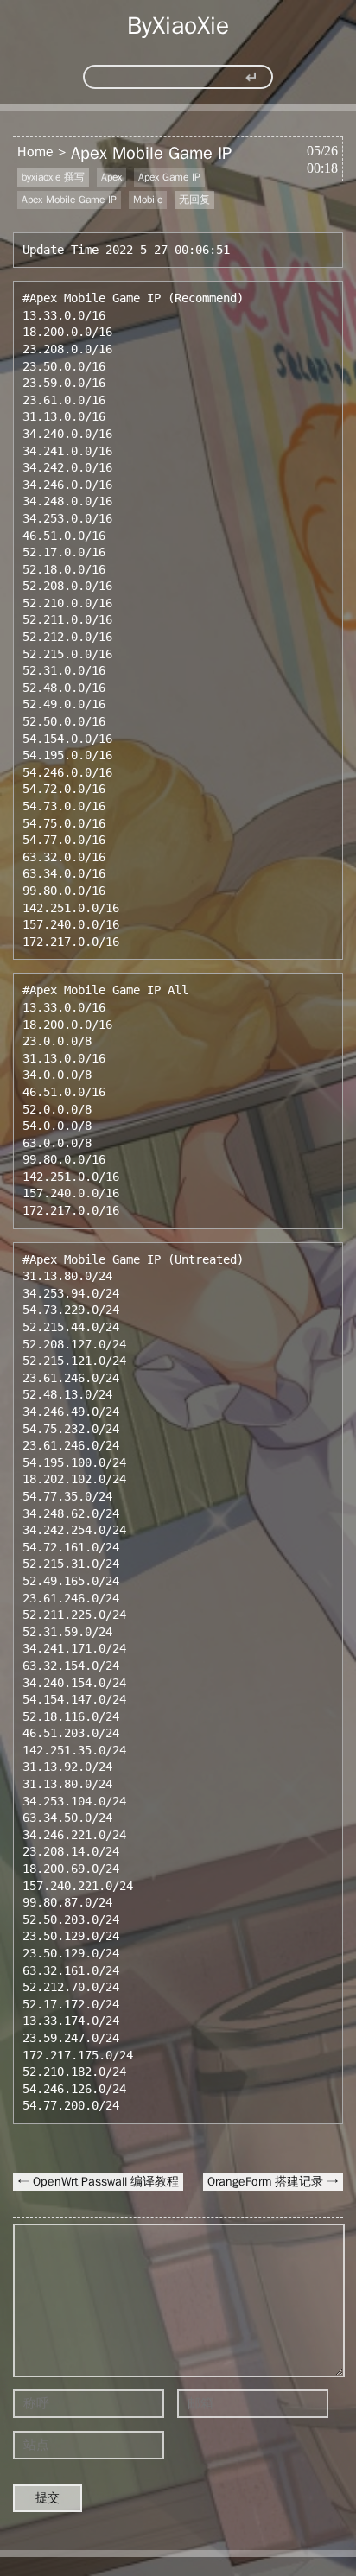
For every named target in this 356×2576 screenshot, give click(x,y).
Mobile (148, 200)
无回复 (194, 200)
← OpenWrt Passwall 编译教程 (98, 2182)
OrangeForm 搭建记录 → (273, 2182)
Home (35, 152)
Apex (111, 177)
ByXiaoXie (178, 25)
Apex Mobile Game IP (151, 153)
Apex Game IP (169, 177)
